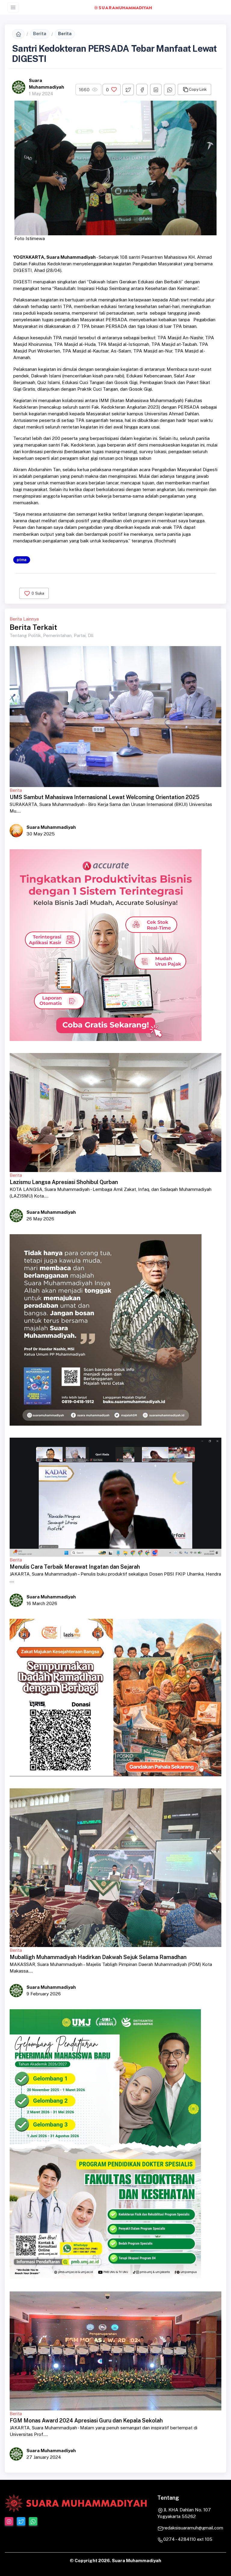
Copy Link (198, 89)
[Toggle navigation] (13, 7)
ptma (22, 560)
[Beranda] (18, 34)
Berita (40, 34)
